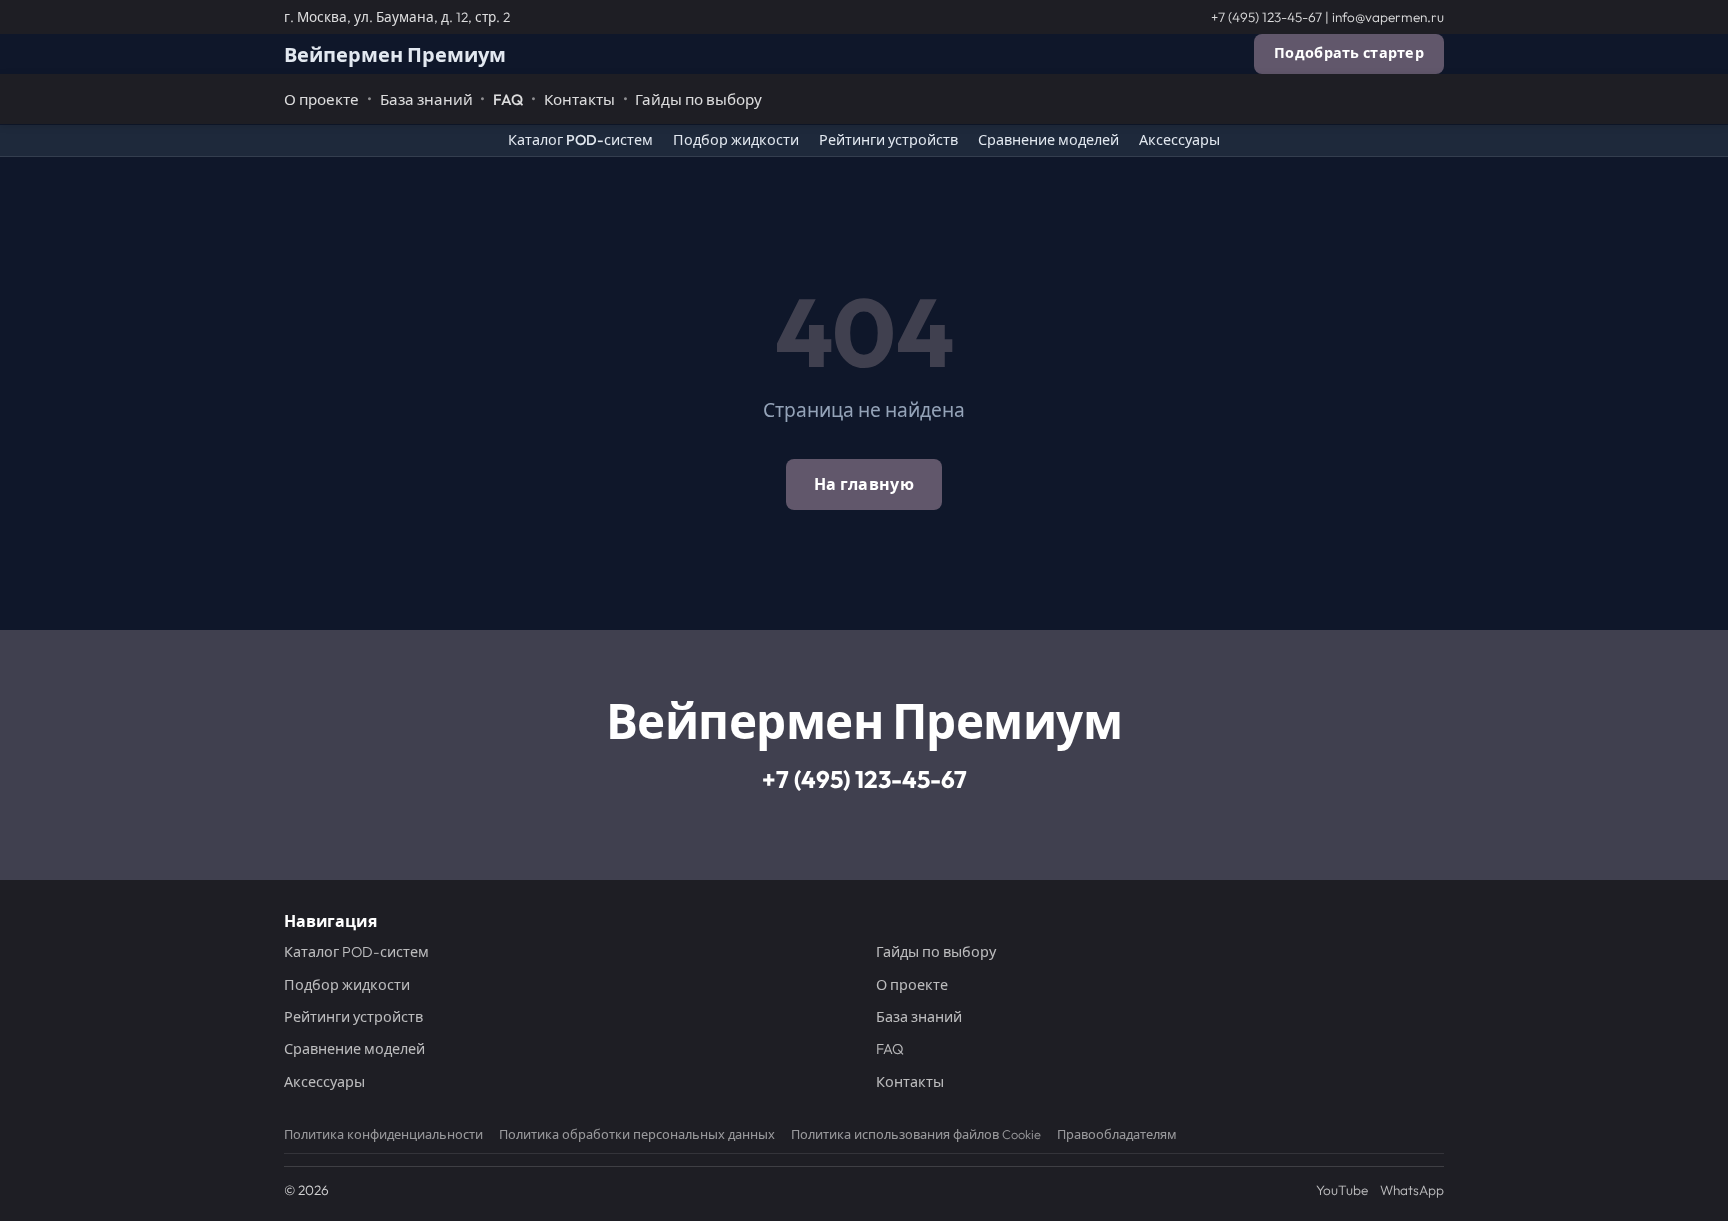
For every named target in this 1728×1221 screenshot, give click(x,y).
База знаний (426, 99)
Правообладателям (1117, 1134)
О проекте (321, 99)
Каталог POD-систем (580, 140)
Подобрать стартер (1349, 53)
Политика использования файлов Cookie (916, 1134)
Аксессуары (1179, 140)
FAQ (508, 99)
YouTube (1342, 1190)
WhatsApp (1412, 1190)
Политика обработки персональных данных (637, 1134)
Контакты (579, 99)
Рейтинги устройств (888, 140)
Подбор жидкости (736, 140)
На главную (864, 484)
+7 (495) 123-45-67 (1266, 17)
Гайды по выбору (698, 99)
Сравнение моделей (1048, 140)
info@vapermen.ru (1388, 17)
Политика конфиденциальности (383, 1134)
